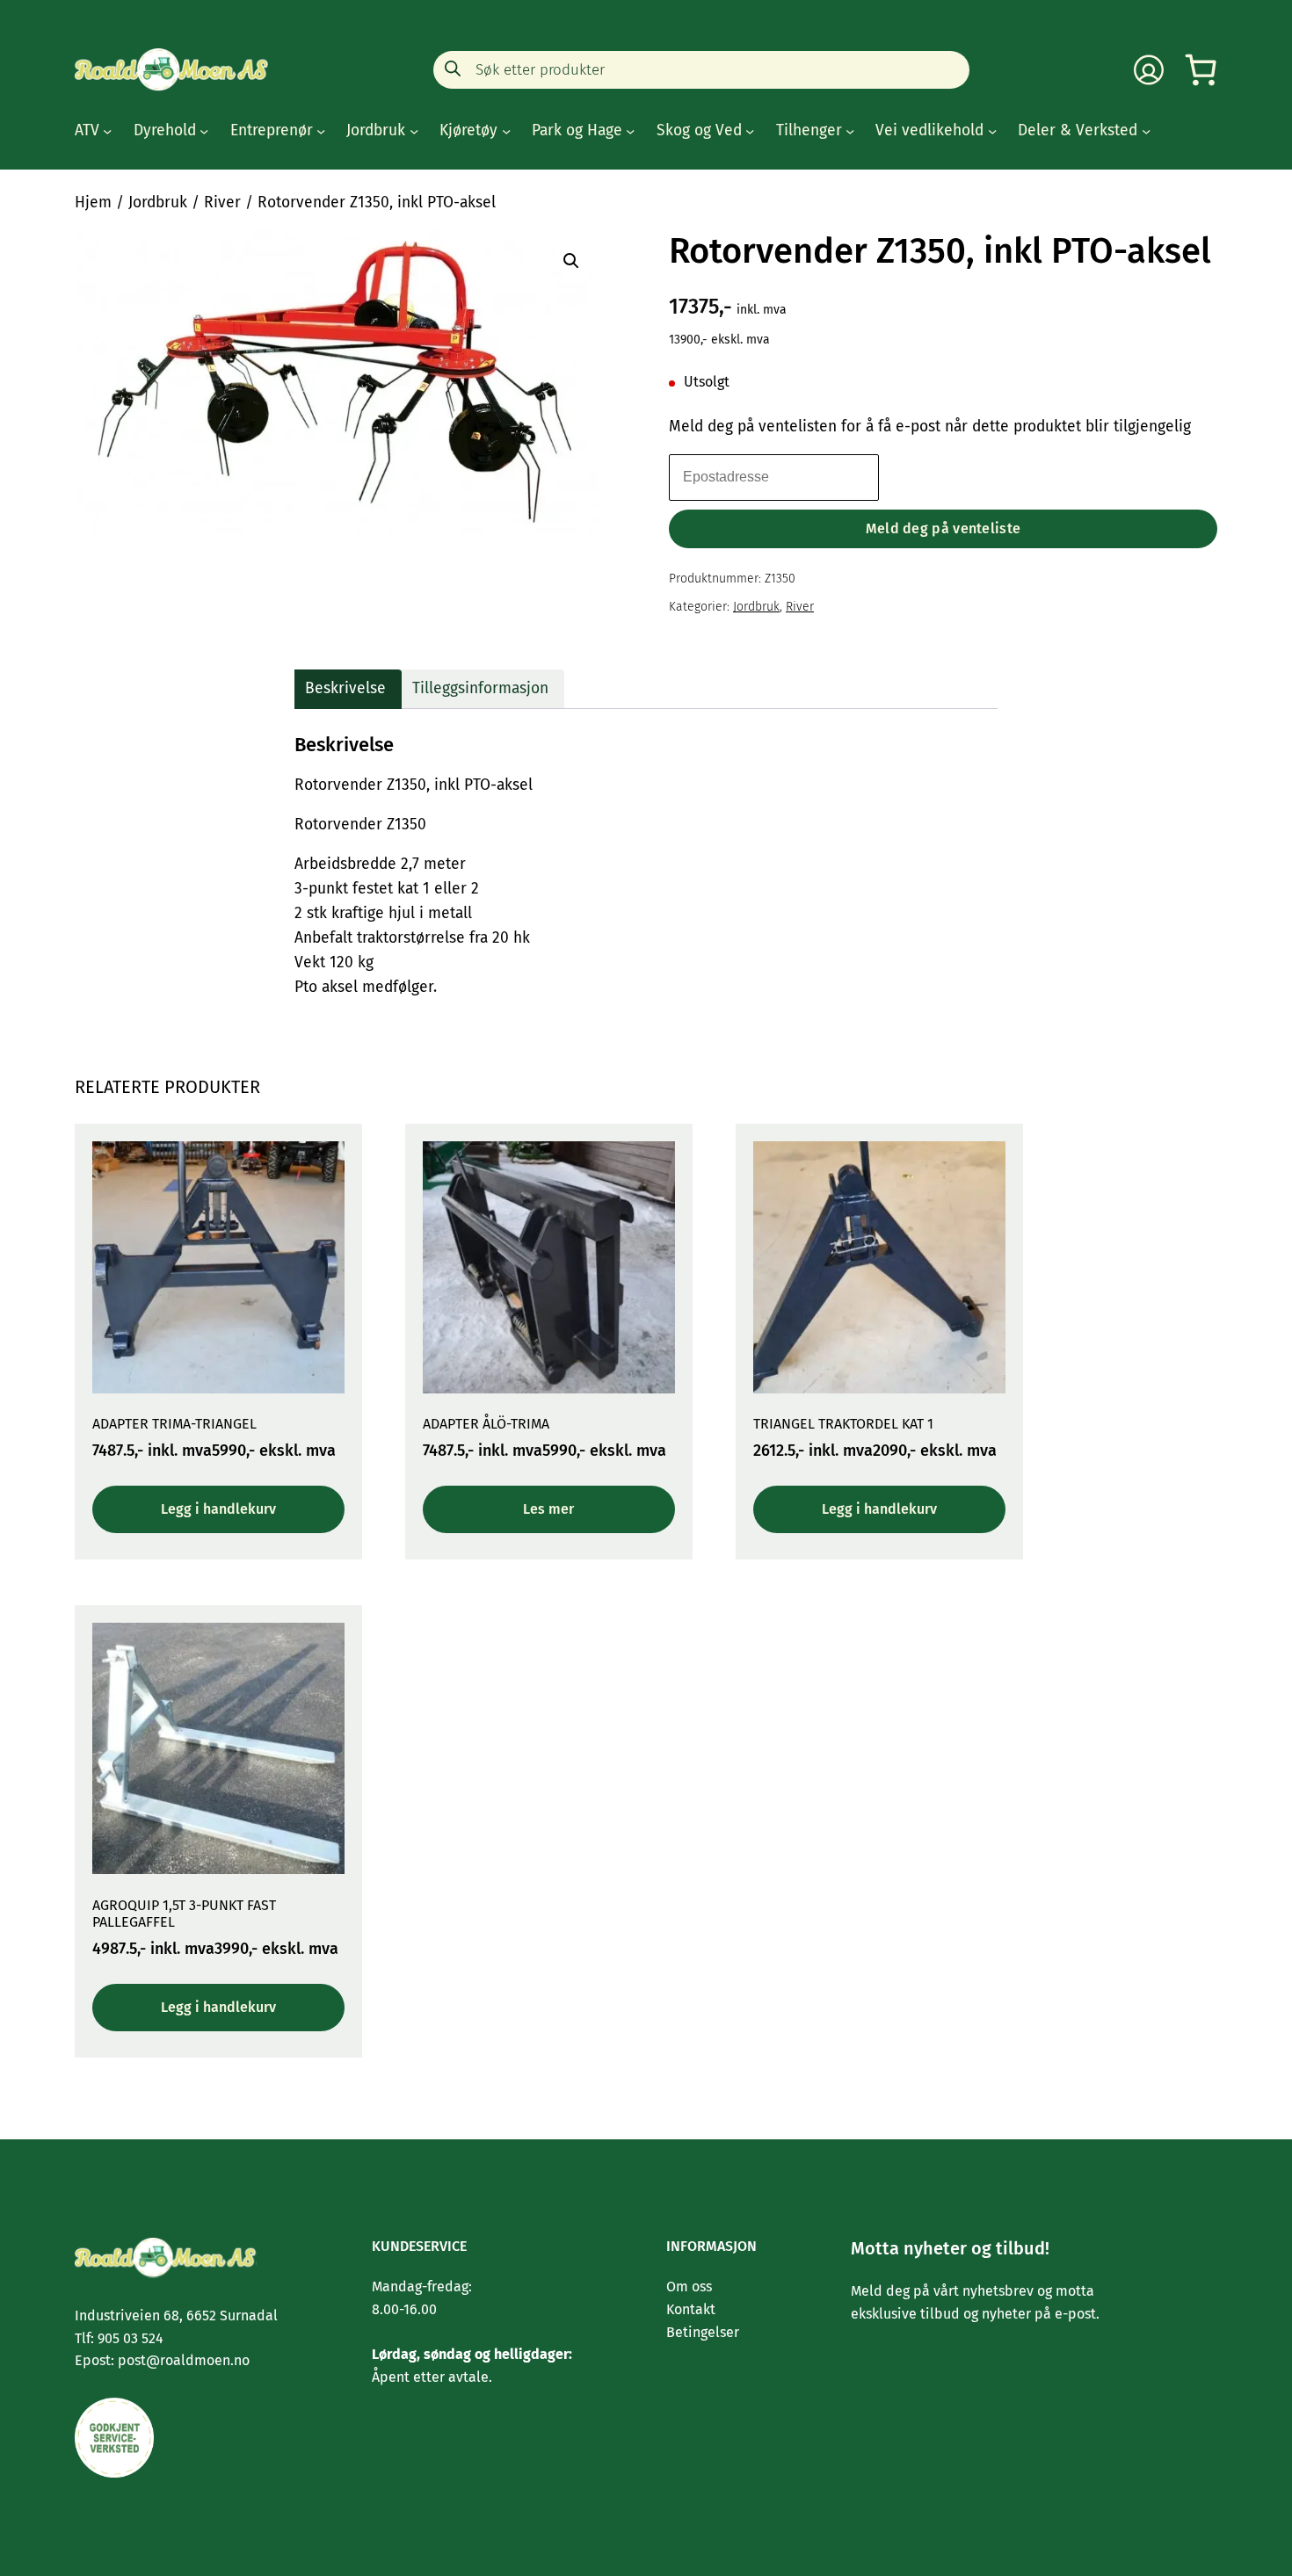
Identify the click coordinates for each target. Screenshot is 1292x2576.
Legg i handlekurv (218, 1509)
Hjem (93, 203)
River (222, 203)
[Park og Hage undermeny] (630, 131)
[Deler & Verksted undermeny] (1146, 131)
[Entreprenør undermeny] (321, 131)
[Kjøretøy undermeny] (506, 131)
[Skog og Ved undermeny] (750, 131)
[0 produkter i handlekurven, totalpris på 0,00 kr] (1201, 70)
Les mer (548, 1509)
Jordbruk (158, 203)
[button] (571, 261)
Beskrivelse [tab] (345, 688)
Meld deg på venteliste (944, 528)
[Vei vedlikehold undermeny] (992, 131)
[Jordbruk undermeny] (414, 131)
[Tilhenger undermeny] (850, 131)
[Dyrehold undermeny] (204, 131)
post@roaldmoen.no (182, 2360)
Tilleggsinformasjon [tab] (480, 688)
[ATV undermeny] (107, 131)
